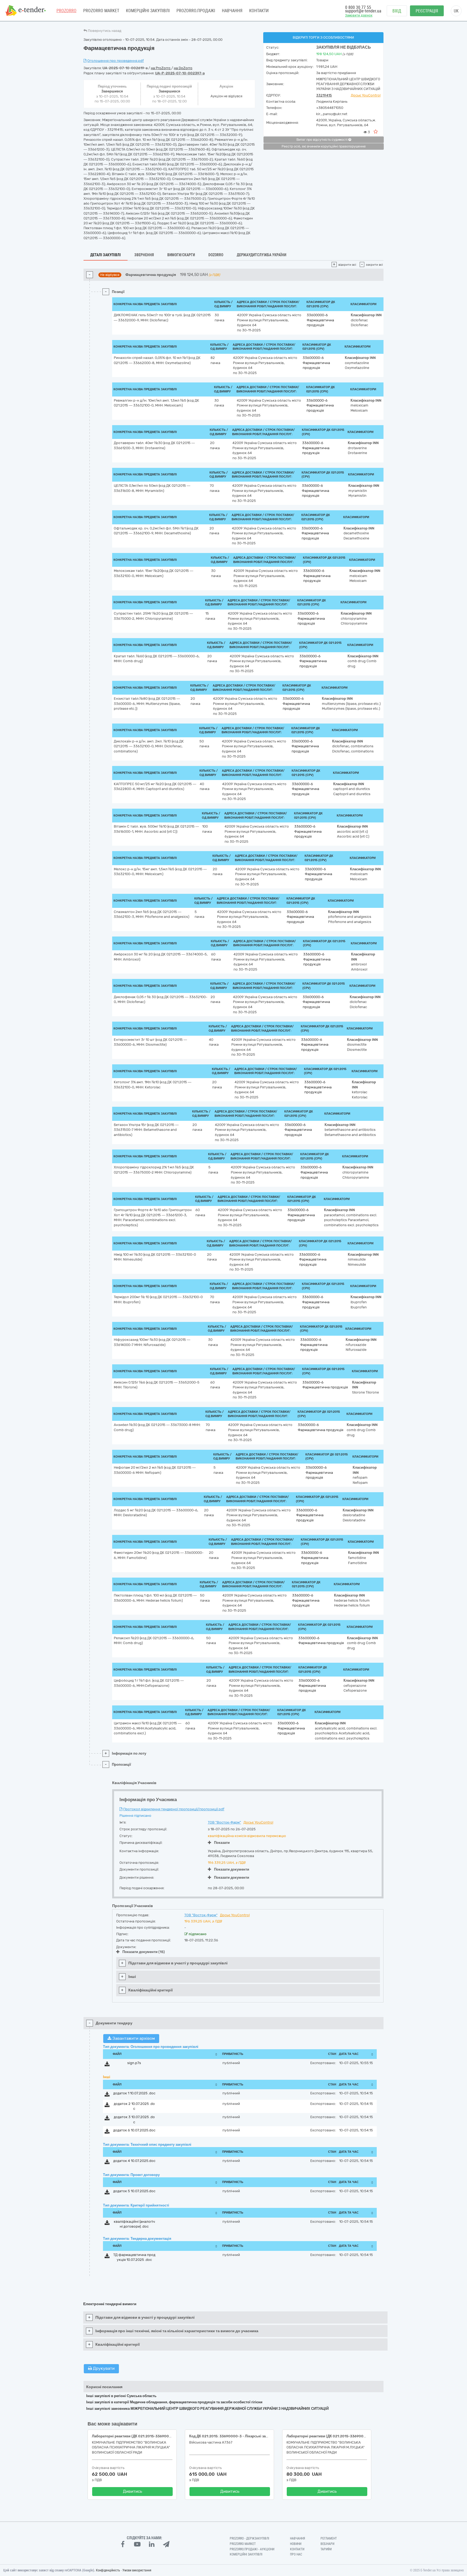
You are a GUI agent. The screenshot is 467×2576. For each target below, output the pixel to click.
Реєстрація (427, 11)
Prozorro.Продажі (196, 11)
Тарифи (326, 2549)
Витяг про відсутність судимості (322, 140)
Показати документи (232, 1869)
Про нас (296, 2554)
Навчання (232, 11)
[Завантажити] (107, 2065)
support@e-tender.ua (363, 11)
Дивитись (133, 2491)
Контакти (259, 11)
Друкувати (103, 2368)
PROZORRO (66, 11)
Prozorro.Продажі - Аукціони (252, 2549)
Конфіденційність (108, 2570)
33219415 (324, 95)
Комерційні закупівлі (148, 11)
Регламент (329, 2538)
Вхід (397, 11)
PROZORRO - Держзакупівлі (249, 2538)
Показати (222, 1843)
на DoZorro (183, 68)
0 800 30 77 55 (358, 7)
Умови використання (137, 2570)
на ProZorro (161, 68)
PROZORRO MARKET (101, 11)
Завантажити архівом (133, 2038)
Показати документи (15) (144, 1952)
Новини (296, 2544)
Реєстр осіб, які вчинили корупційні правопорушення (324, 146)
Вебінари (327, 2544)
